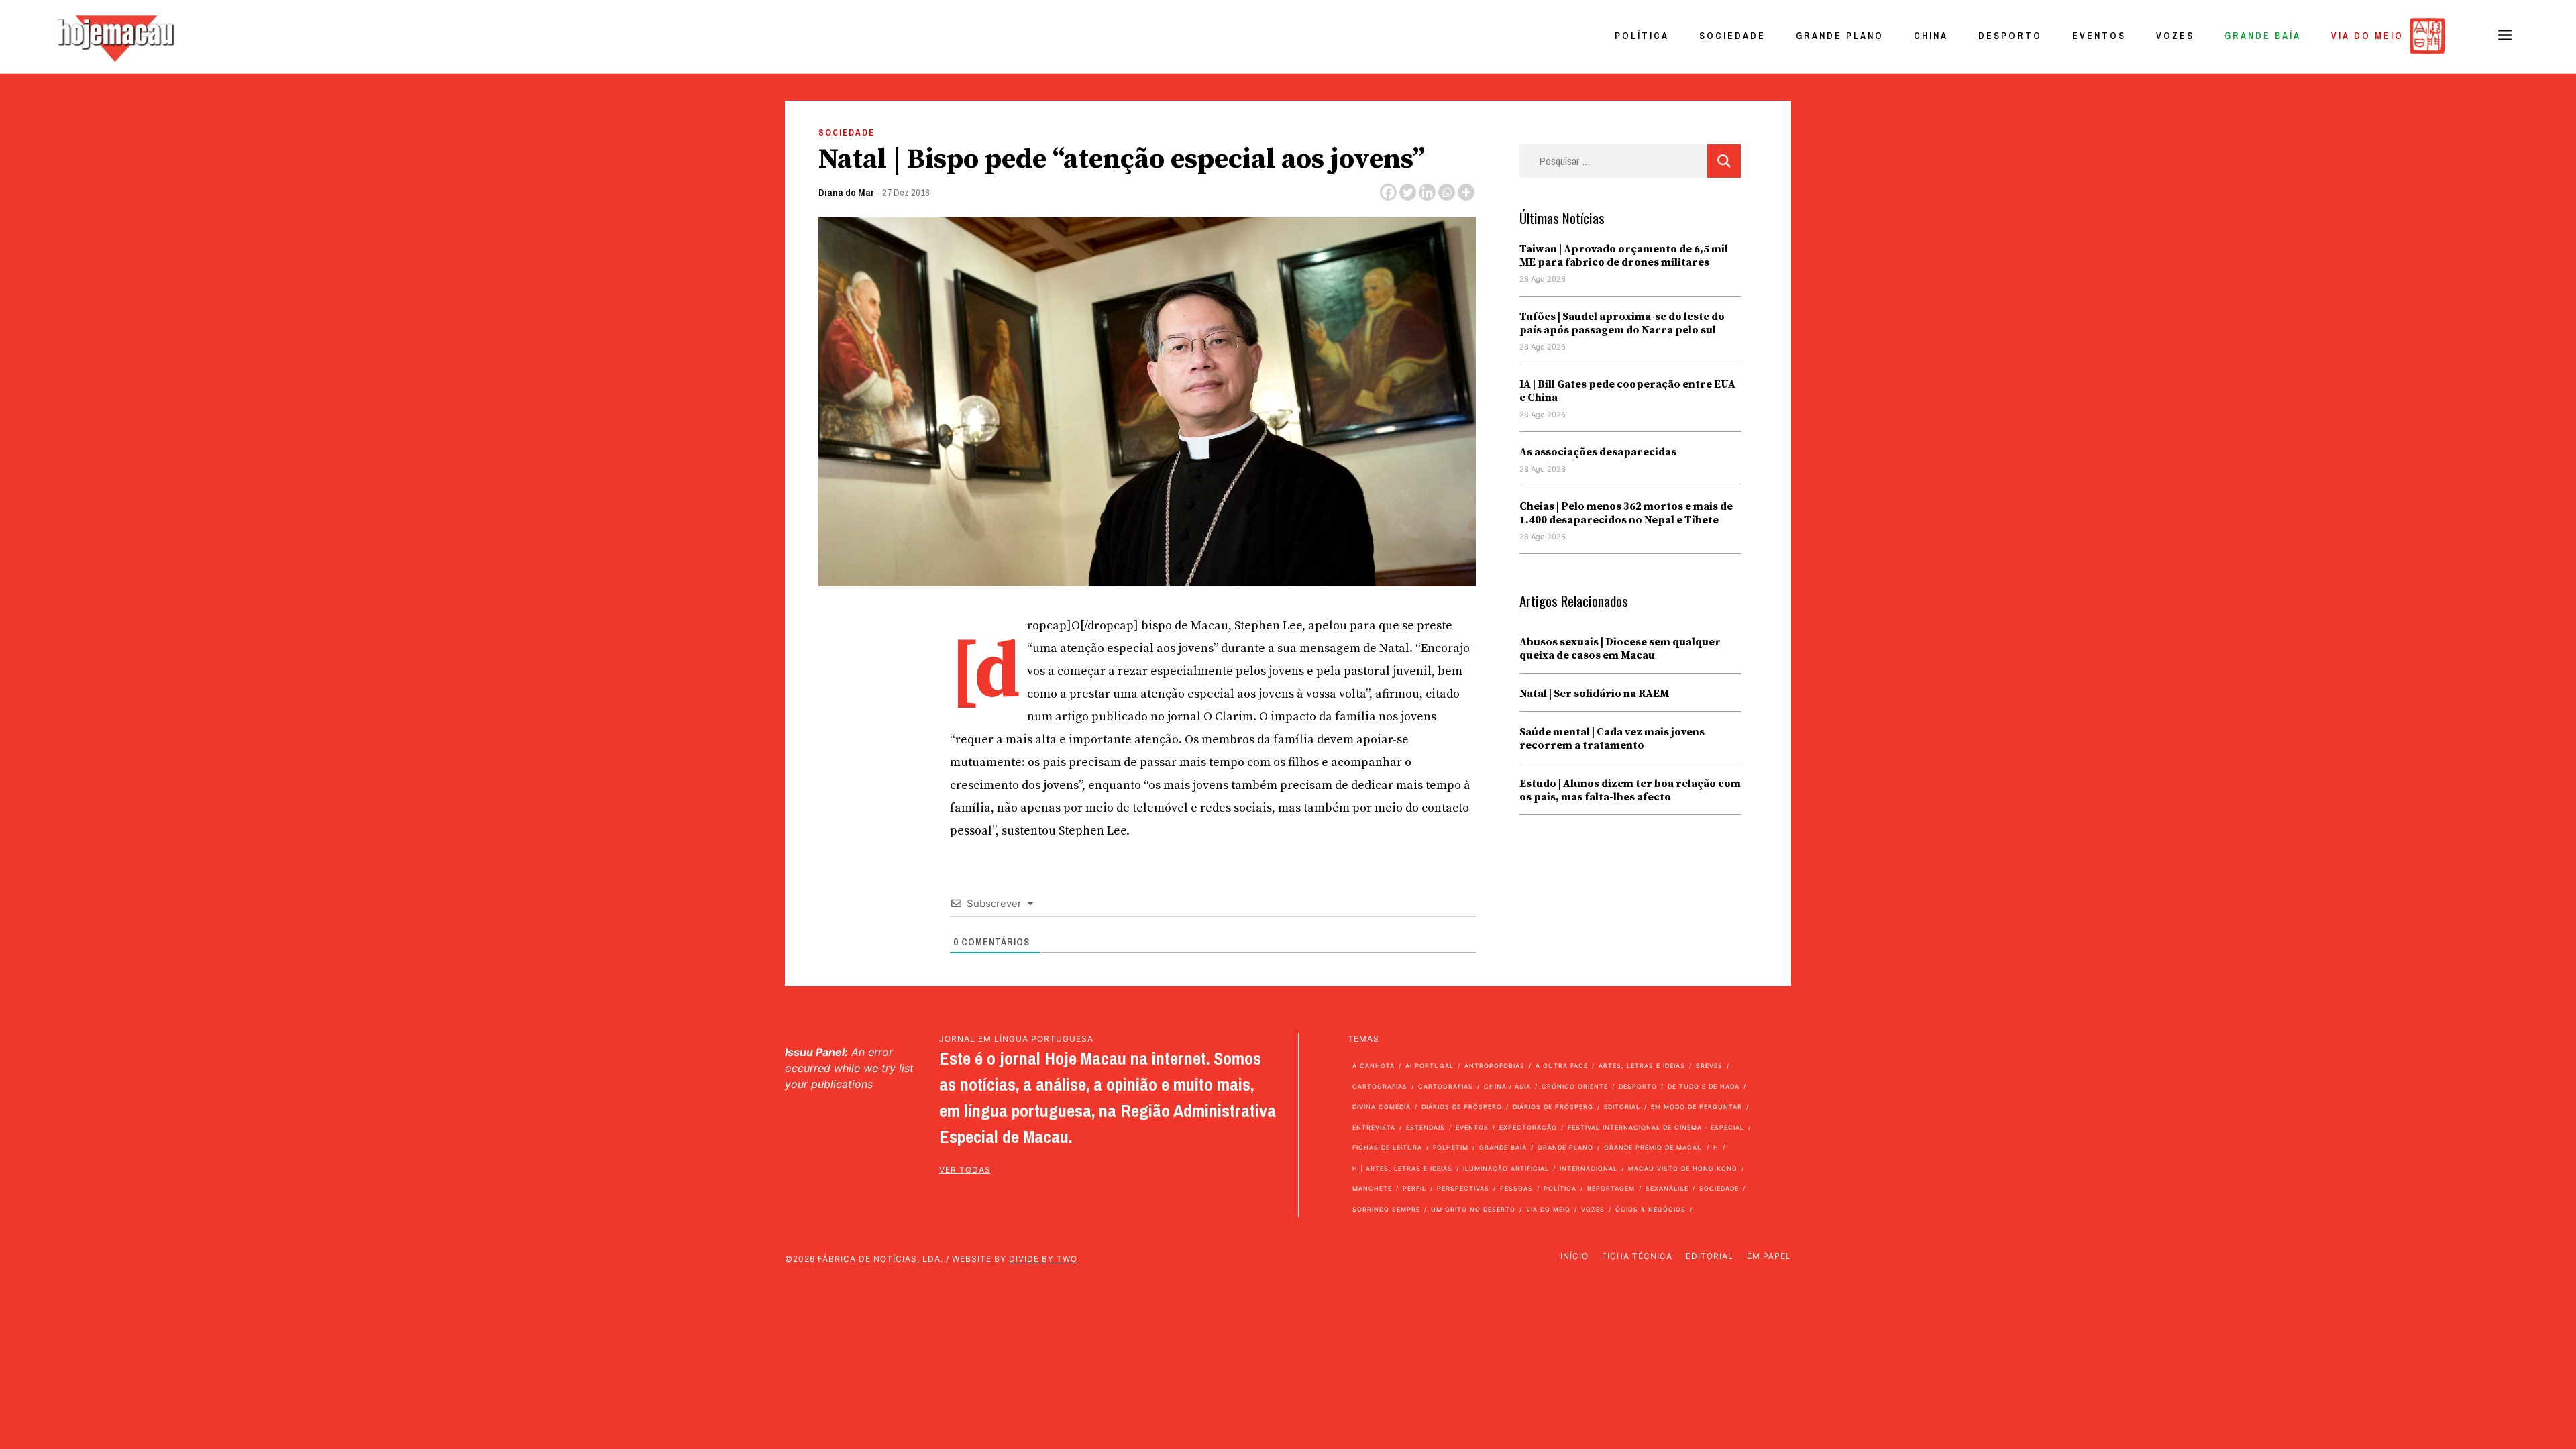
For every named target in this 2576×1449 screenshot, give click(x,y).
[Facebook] (1388, 192)
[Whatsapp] (1447, 192)
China (1931, 36)
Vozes (2175, 36)
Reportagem (1611, 1188)
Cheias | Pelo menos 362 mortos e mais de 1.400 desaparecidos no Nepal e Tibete (1626, 513)
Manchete (1372, 1188)
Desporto (2010, 36)
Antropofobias (1495, 1066)
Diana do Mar (846, 192)
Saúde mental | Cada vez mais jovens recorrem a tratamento (1612, 739)
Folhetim (1451, 1147)
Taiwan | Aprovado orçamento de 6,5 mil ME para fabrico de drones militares (1624, 256)
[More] (1466, 192)
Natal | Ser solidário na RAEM (1594, 694)
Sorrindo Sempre (1386, 1209)
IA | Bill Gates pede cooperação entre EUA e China (1627, 391)
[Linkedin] (1427, 192)
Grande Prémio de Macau (1653, 1147)
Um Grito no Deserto (1473, 1209)
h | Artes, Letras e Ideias (1402, 1168)
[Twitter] (1408, 192)
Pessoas (1516, 1188)
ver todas (965, 1170)
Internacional (1589, 1168)
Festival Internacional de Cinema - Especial (1656, 1127)
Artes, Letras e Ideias (1642, 1066)
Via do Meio (2367, 36)
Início (1574, 1256)
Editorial (1622, 1107)
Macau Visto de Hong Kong (1683, 1168)
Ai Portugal (1430, 1066)
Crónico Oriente (1575, 1086)
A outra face (1562, 1066)
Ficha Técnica (1637, 1256)
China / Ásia (1507, 1086)
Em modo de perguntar (1697, 1107)
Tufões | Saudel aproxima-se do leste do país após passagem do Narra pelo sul (1622, 323)
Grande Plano (1840, 36)
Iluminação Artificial (1506, 1168)
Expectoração (1528, 1127)
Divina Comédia (1382, 1107)
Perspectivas (1463, 1188)
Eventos (2099, 36)
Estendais (1426, 1127)
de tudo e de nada (1704, 1086)
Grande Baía (2263, 36)
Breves (1709, 1066)
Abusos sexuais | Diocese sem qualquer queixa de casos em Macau (1620, 649)
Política (1642, 36)
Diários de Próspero (1462, 1107)
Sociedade (1732, 36)
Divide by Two (1043, 1259)
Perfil (1414, 1188)
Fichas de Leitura (1387, 1147)
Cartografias (1380, 1086)
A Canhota (1374, 1066)
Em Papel (1769, 1256)
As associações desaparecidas (1598, 452)
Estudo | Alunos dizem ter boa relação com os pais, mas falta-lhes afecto (1630, 790)
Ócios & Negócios (1651, 1209)
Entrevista (1374, 1127)
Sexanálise (1667, 1188)
